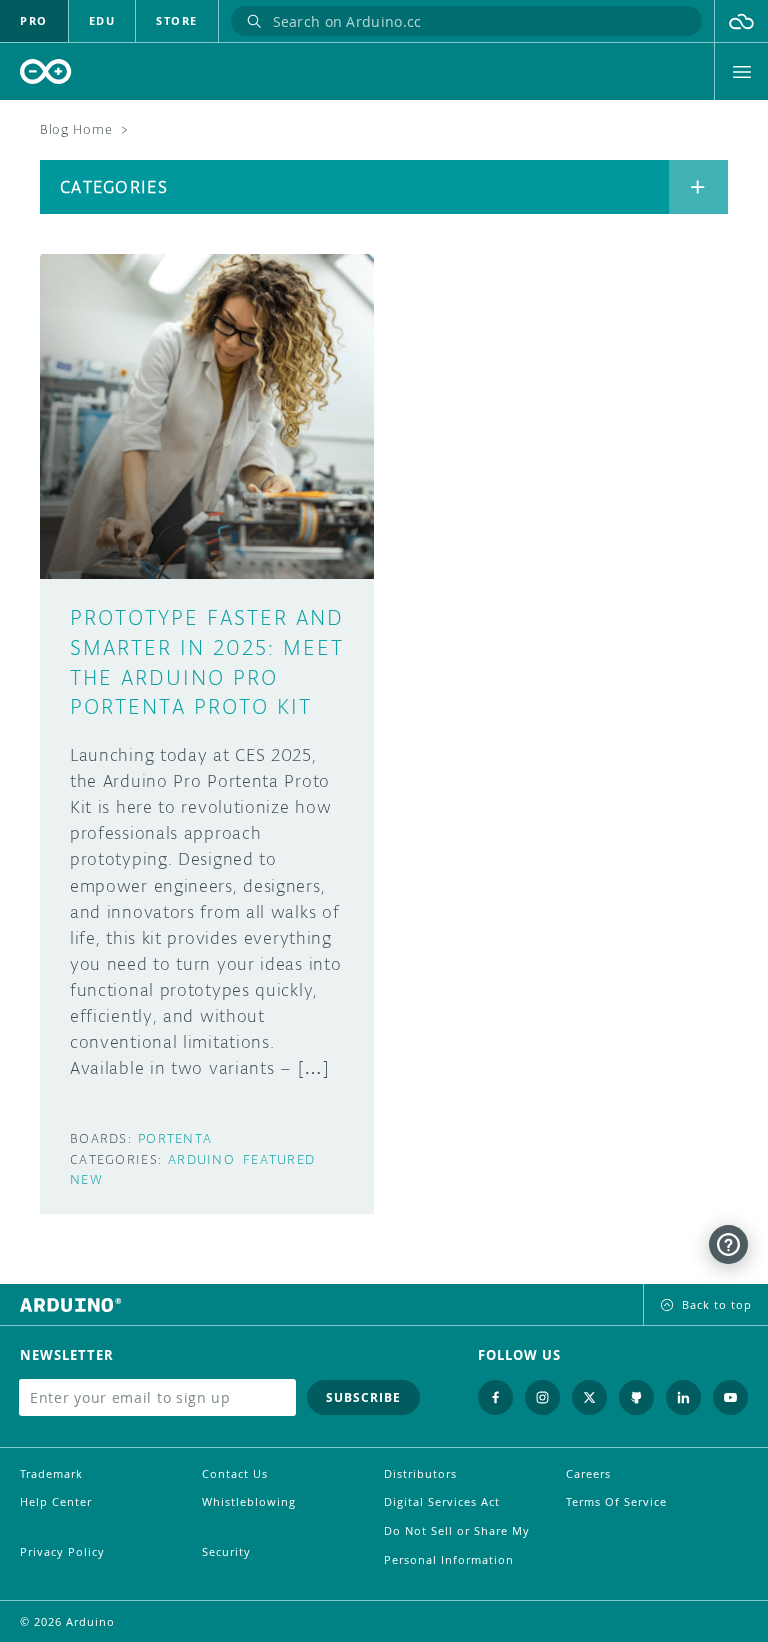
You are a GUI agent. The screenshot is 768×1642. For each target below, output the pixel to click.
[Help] (728, 1244)
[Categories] (698, 187)
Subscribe (363, 1397)
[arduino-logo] (46, 71)
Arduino (201, 1159)
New (86, 1179)
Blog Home (76, 129)
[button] (741, 21)
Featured (279, 1159)
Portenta (175, 1138)
